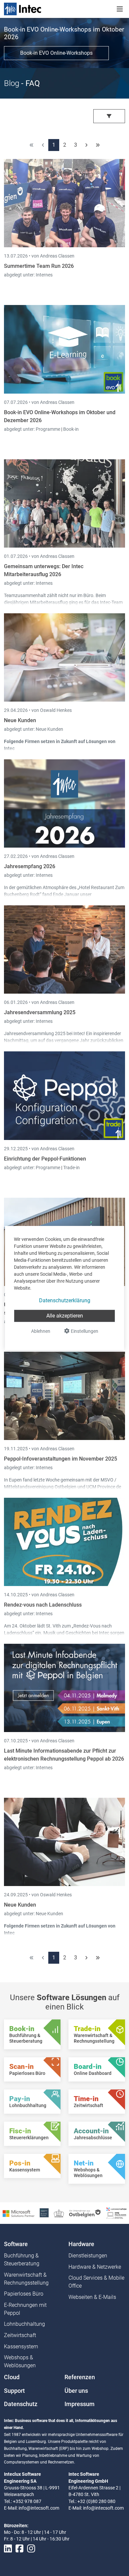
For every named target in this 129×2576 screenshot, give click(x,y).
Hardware (81, 2244)
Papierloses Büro (24, 2294)
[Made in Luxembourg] (59, 2213)
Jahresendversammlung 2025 (40, 1012)
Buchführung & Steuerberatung (22, 2260)
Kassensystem (21, 2347)
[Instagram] (31, 2549)
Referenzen (80, 2377)
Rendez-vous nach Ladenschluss (43, 1605)
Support (14, 2391)
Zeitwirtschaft (20, 2335)
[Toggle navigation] (120, 9)
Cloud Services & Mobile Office (96, 2282)
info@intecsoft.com (39, 2508)
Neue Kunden (20, 720)
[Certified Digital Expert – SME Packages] (116, 2213)
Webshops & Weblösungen (20, 2361)
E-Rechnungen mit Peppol (25, 2309)
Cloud (12, 2377)
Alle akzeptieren (65, 1316)
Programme (48, 429)
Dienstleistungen (88, 2256)
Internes (44, 275)
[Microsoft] (19, 2213)
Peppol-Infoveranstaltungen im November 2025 (61, 1459)
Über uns (76, 2391)
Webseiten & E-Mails (92, 2297)
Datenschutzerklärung (65, 1300)
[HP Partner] (44, 2213)
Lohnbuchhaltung (24, 2324)
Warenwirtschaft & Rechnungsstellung (26, 2279)
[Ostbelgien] (85, 2213)
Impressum (80, 2404)
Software (16, 2244)
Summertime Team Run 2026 (39, 266)
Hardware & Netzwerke (95, 2267)
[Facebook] (20, 2549)
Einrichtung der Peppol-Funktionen (45, 1159)
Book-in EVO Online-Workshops (56, 53)
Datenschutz (21, 2404)
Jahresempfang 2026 (30, 866)
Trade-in (71, 1168)
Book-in (71, 429)
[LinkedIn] (8, 2549)
